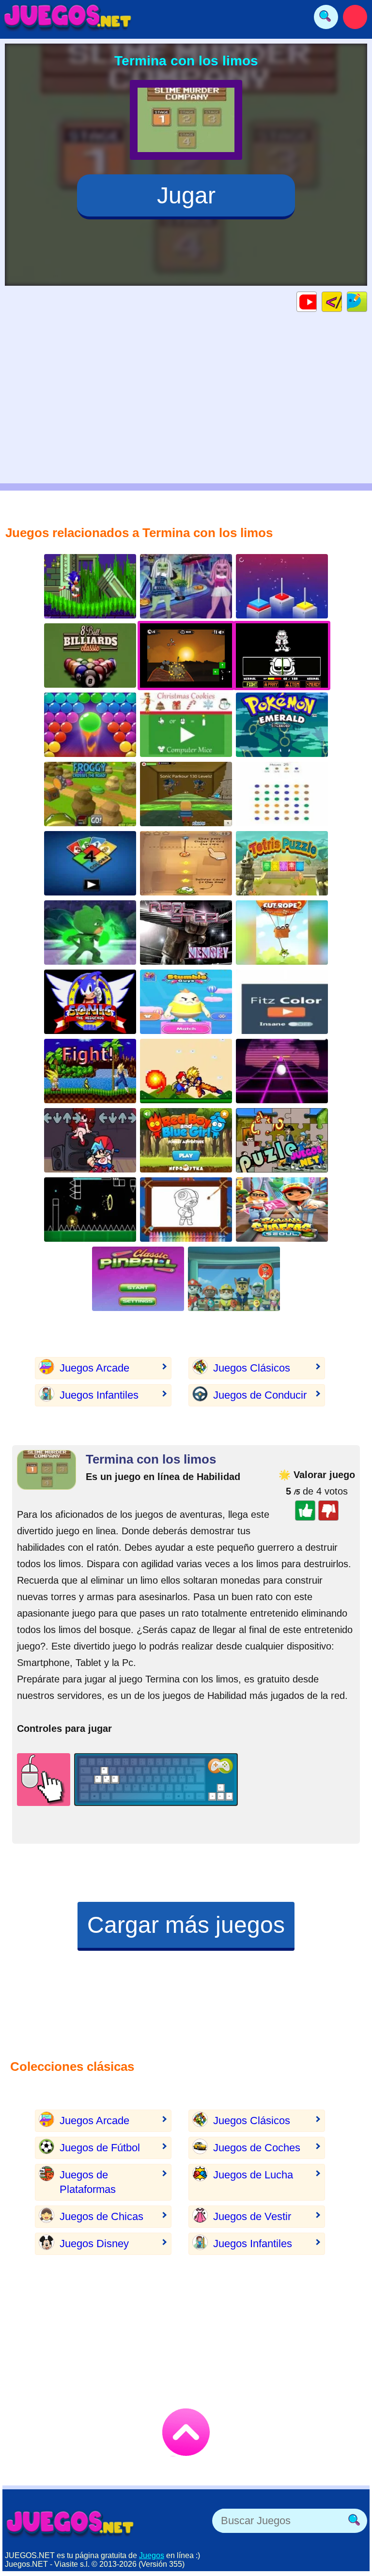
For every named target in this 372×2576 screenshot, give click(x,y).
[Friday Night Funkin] (90, 1140)
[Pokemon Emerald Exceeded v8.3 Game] (282, 725)
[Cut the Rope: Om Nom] (186, 863)
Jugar (186, 195)
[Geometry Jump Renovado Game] (90, 1210)
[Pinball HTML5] (138, 1279)
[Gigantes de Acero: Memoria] (186, 933)
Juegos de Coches (257, 2148)
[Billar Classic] (90, 656)
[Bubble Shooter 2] (90, 725)
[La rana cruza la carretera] (90, 794)
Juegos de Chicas (101, 2216)
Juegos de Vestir (252, 2216)
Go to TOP (186, 2432)
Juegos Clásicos (252, 1368)
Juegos (152, 2555)
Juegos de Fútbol (100, 2148)
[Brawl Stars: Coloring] (186, 1210)
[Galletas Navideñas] (186, 725)
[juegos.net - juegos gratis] (70, 2523)
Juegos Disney (94, 2244)
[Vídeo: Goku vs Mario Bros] (186, 1071)
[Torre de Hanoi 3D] (282, 586)
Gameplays (317, 301)
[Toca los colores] (282, 1002)
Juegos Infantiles (99, 1395)
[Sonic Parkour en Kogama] (186, 794)
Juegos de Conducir (260, 1395)
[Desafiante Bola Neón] (282, 1071)
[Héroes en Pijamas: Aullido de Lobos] (90, 933)
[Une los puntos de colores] (282, 794)
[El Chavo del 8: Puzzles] (282, 1140)
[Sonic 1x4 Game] (90, 586)
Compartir (367, 301)
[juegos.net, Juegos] (68, 17)
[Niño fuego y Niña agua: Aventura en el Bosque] (186, 1140)
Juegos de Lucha (253, 2175)
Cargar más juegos (186, 1925)
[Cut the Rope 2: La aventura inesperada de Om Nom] (282, 933)
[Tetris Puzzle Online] (282, 863)
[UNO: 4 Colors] (90, 863)
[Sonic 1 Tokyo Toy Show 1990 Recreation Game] (90, 1002)
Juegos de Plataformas (88, 2182)
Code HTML (342, 301)
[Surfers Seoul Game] (282, 1210)
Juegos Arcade (94, 1368)
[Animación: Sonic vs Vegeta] (90, 1071)
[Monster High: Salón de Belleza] (186, 586)
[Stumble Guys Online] (186, 1002)
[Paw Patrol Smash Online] (234, 1279)
